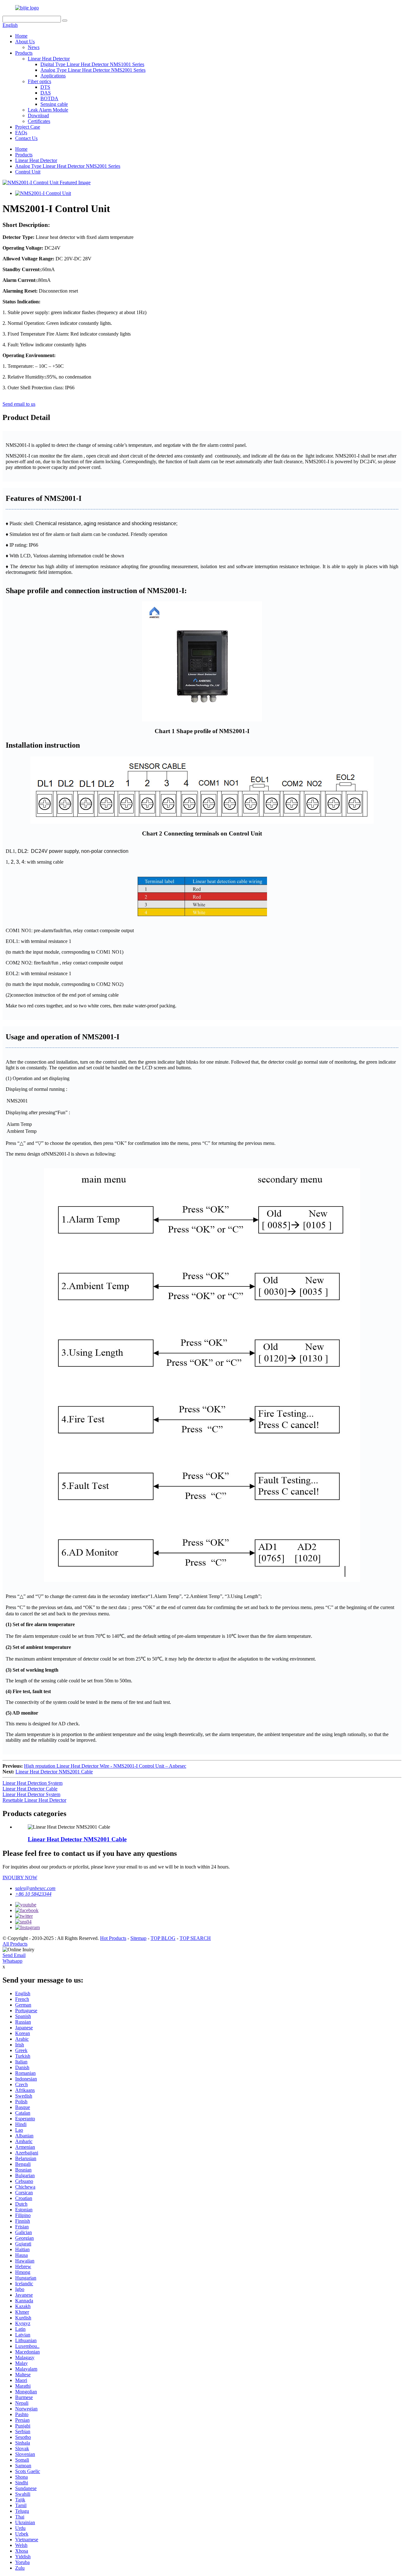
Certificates (39, 121)
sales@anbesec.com (35, 1888)
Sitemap (138, 1938)
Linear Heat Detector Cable (30, 1789)
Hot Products (113, 1938)
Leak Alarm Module (48, 110)
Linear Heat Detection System (33, 1783)
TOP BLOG (163, 1938)
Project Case (28, 127)
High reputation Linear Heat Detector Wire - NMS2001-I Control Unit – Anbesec (105, 1766)
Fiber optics (39, 81)
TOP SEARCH (195, 1938)
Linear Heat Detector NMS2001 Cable (54, 1772)
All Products (15, 1944)
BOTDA (49, 98)
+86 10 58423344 (33, 1894)
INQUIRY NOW (20, 1877)
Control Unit (28, 172)
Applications (53, 76)
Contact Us (26, 138)
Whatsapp (12, 1961)
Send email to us (19, 404)
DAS (46, 93)
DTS (45, 87)
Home (21, 36)
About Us (25, 42)
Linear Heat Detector (49, 59)
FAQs (21, 133)
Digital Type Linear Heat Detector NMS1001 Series (92, 64)
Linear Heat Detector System (31, 1794)
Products (24, 53)
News (34, 47)
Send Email (14, 1955)
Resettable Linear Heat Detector (34, 1800)
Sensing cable (54, 104)
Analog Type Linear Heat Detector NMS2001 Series (93, 70)
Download (38, 115)
